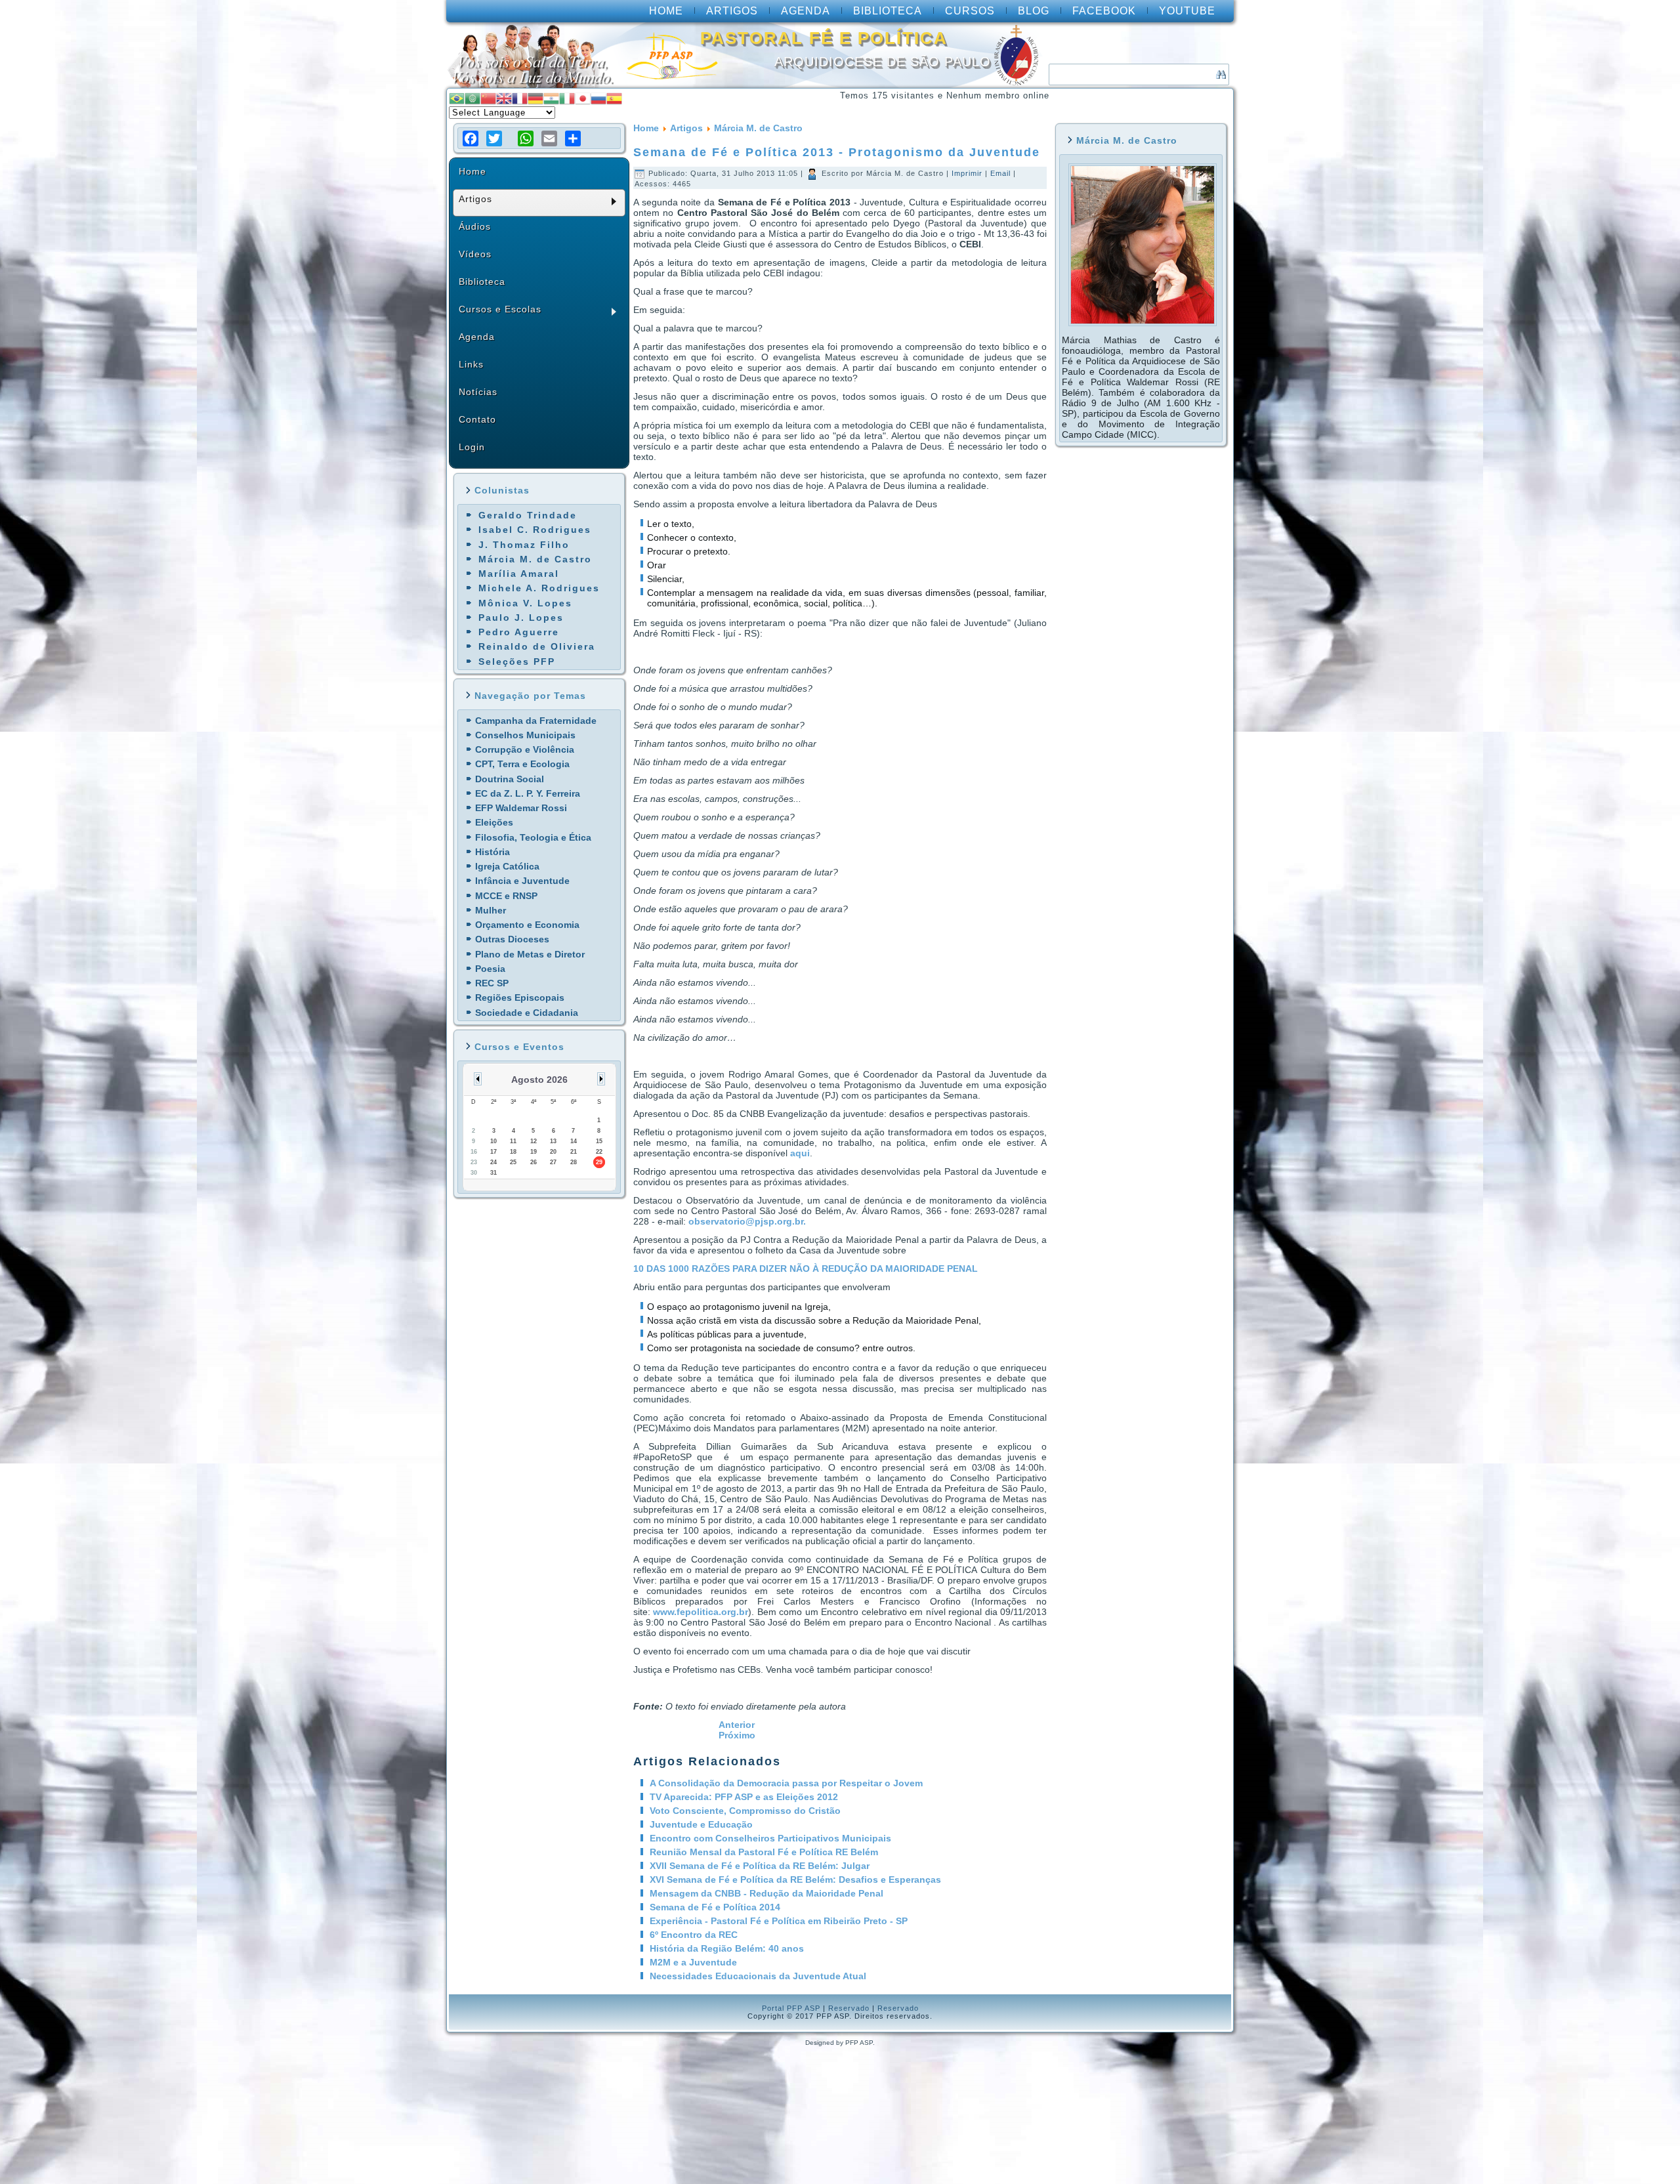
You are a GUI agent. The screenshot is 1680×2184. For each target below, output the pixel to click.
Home (666, 11)
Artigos (732, 11)
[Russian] (598, 97)
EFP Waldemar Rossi (521, 808)
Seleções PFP (517, 661)
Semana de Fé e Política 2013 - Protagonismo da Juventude (837, 152)
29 (599, 1162)
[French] (520, 97)
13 (553, 1141)
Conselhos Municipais (525, 735)
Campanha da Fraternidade (536, 721)
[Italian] (567, 97)
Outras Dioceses (512, 939)
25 (513, 1162)
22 (599, 1152)
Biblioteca (888, 11)
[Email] (549, 138)
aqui (800, 1153)
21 (574, 1152)
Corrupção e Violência (525, 749)
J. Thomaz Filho (524, 545)
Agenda (806, 11)
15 (599, 1141)
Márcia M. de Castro (535, 559)
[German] (535, 97)
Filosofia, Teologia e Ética (533, 837)
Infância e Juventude (522, 881)
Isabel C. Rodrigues (535, 530)
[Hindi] (551, 97)
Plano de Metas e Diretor (530, 954)
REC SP (492, 983)
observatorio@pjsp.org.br (746, 1221)
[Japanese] (583, 97)
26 (534, 1162)
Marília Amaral (519, 574)
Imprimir (968, 173)
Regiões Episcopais (520, 997)
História (493, 852)
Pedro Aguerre (519, 632)
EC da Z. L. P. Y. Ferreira (528, 793)
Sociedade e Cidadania (527, 1013)
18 (513, 1152)
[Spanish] (614, 97)
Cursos (970, 11)
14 (574, 1141)
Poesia (490, 969)
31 (493, 1173)
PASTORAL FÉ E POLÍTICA (824, 38)
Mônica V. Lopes (525, 603)
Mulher (491, 910)
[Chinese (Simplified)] (488, 97)
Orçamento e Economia (527, 925)
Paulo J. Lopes (521, 618)
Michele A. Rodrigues (539, 588)
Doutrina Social (510, 779)
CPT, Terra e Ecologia (522, 764)
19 (534, 1152)
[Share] (573, 138)
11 (513, 1141)
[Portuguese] (457, 97)
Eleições (494, 822)
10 (493, 1141)
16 (474, 1152)
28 (574, 1162)
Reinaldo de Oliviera (537, 646)
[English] (504, 97)
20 (553, 1152)
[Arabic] (472, 97)
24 (493, 1162)
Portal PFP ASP (791, 2008)
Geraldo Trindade (528, 515)
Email (1002, 173)
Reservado (849, 2008)
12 (534, 1141)
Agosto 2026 (539, 1080)
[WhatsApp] (526, 138)
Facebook (1104, 11)
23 (474, 1162)
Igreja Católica (507, 866)
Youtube (1187, 11)
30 (474, 1173)
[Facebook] (471, 138)
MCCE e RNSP (506, 896)
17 (493, 1152)
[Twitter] (494, 138)
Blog (1034, 11)
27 (553, 1162)
